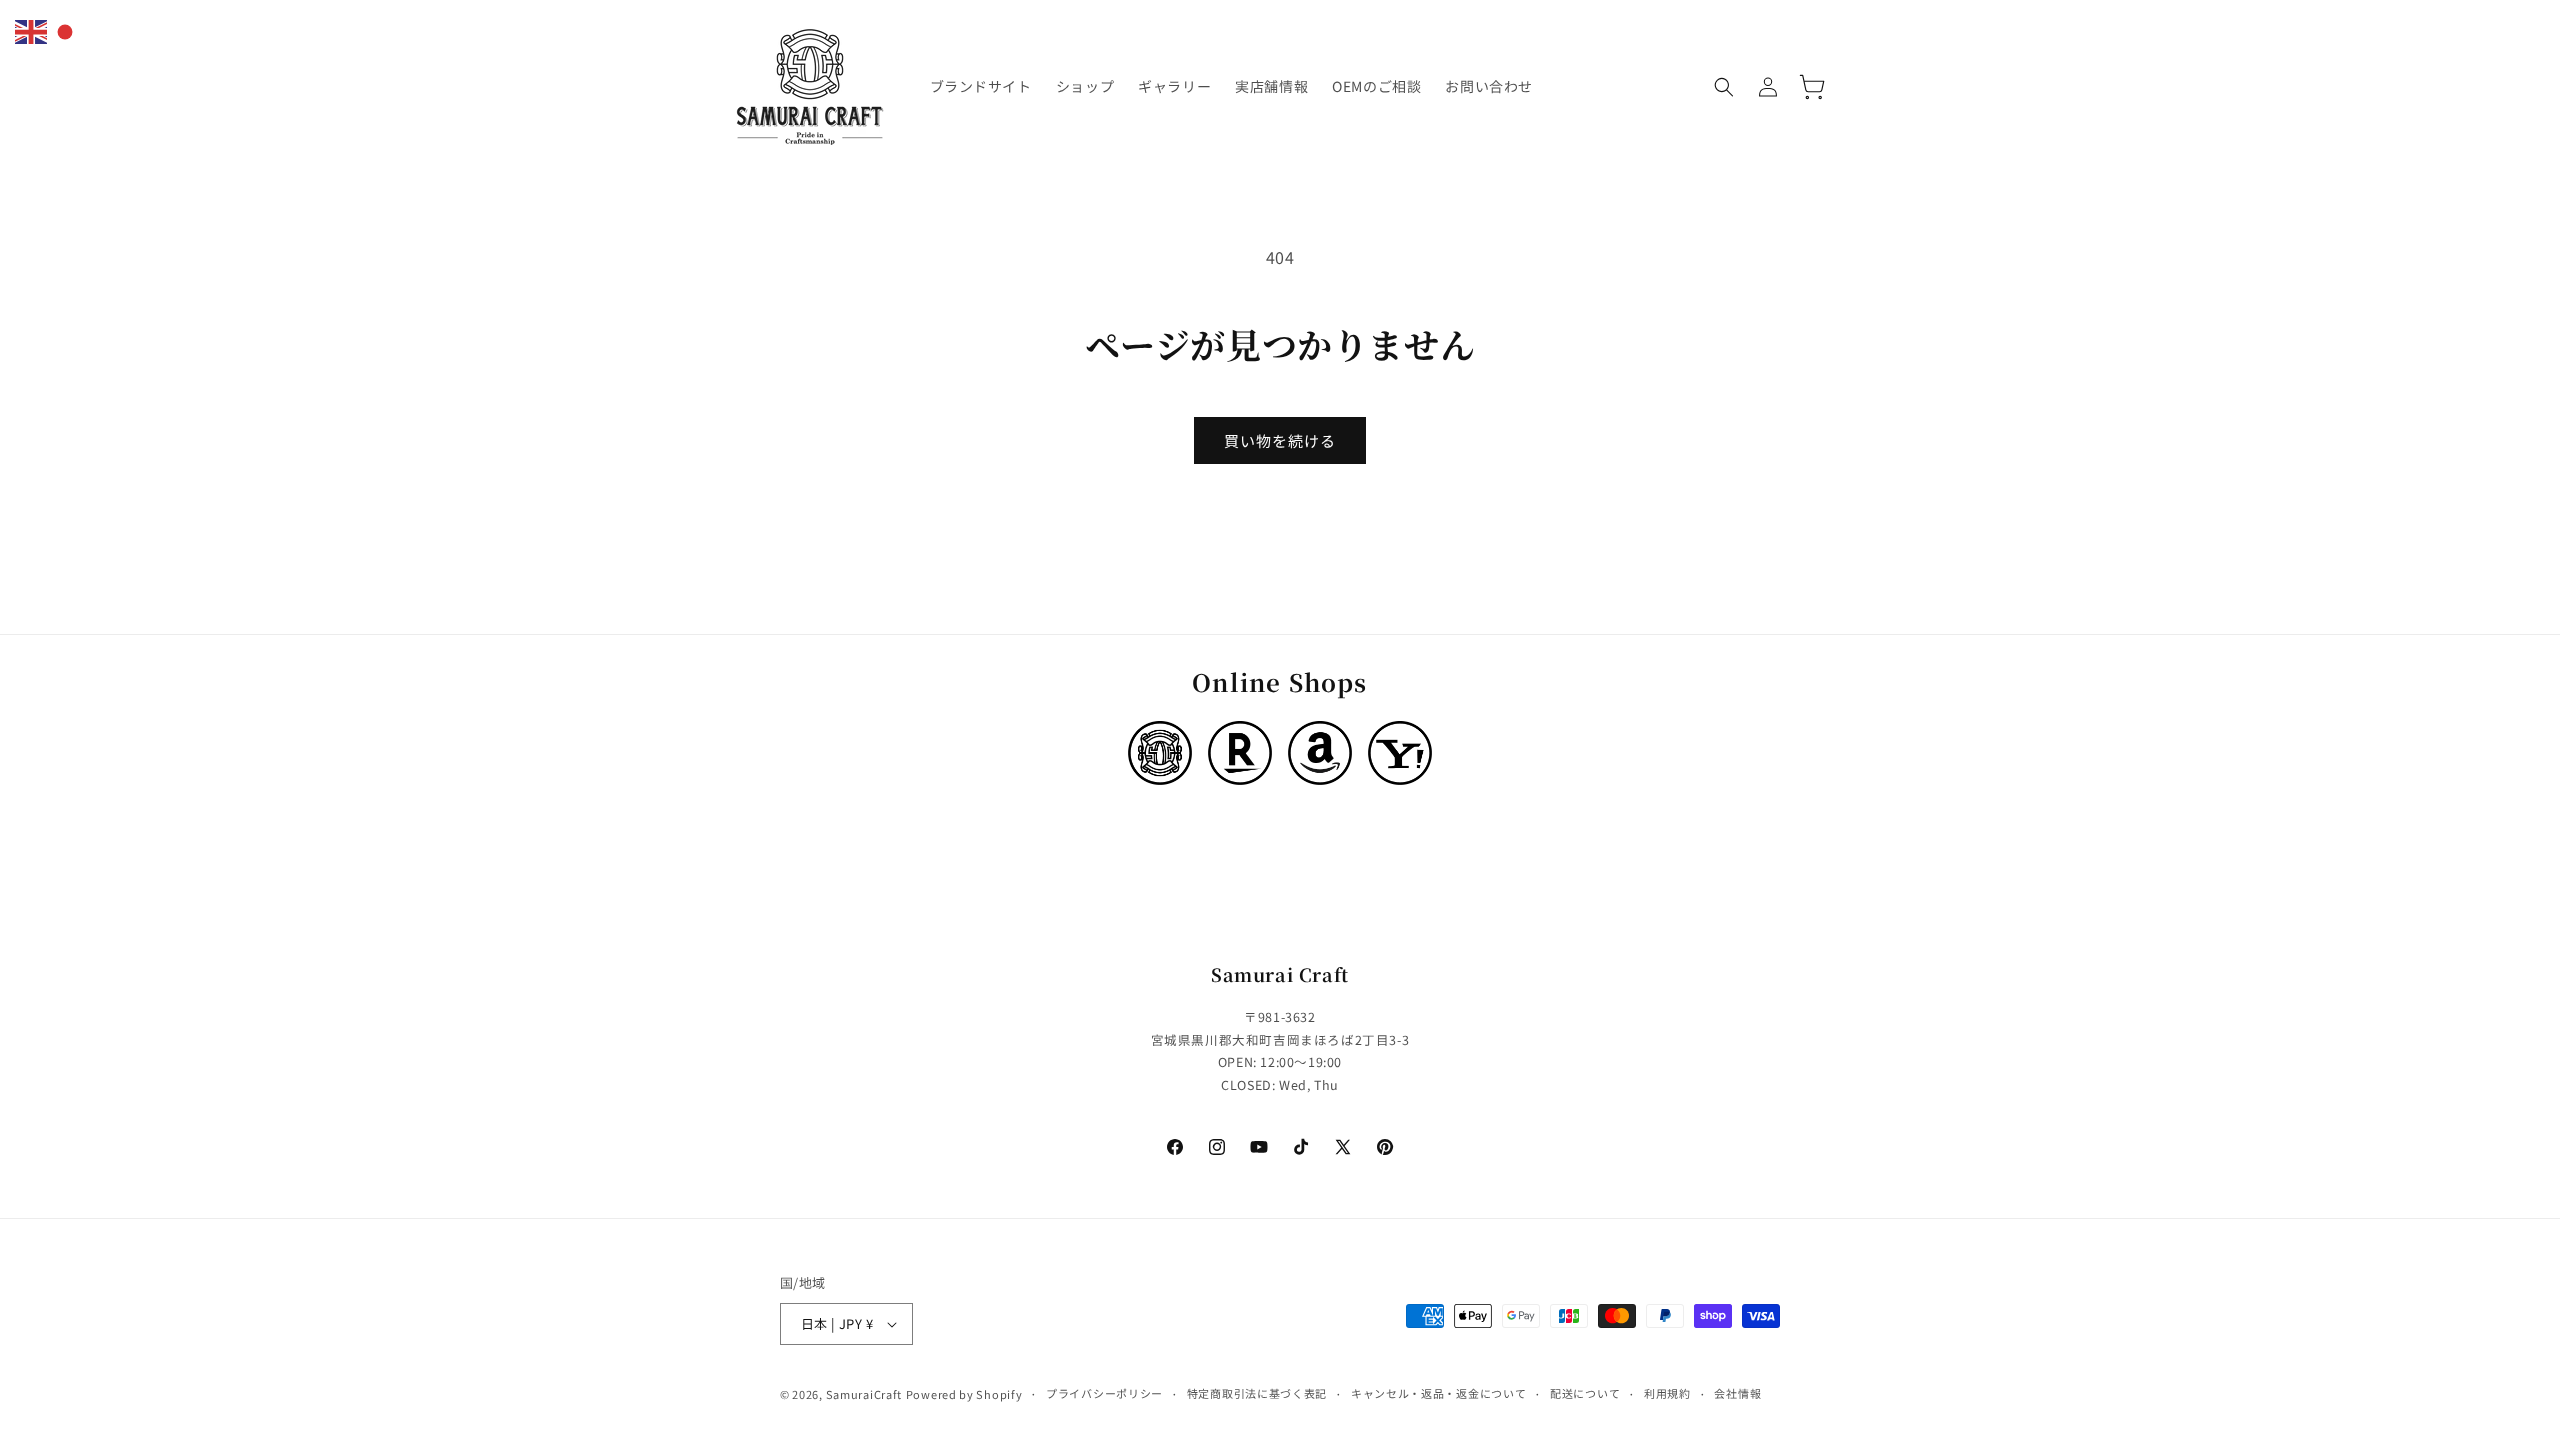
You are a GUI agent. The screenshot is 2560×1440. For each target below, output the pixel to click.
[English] (32, 29)
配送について (1585, 1393)
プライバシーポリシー (1104, 1393)
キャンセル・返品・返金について (1439, 1393)
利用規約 (1667, 1393)
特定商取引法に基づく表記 (1257, 1393)
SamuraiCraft (864, 1394)
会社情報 (1737, 1393)
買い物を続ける (1280, 440)
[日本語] (66, 29)
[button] (1724, 87)
